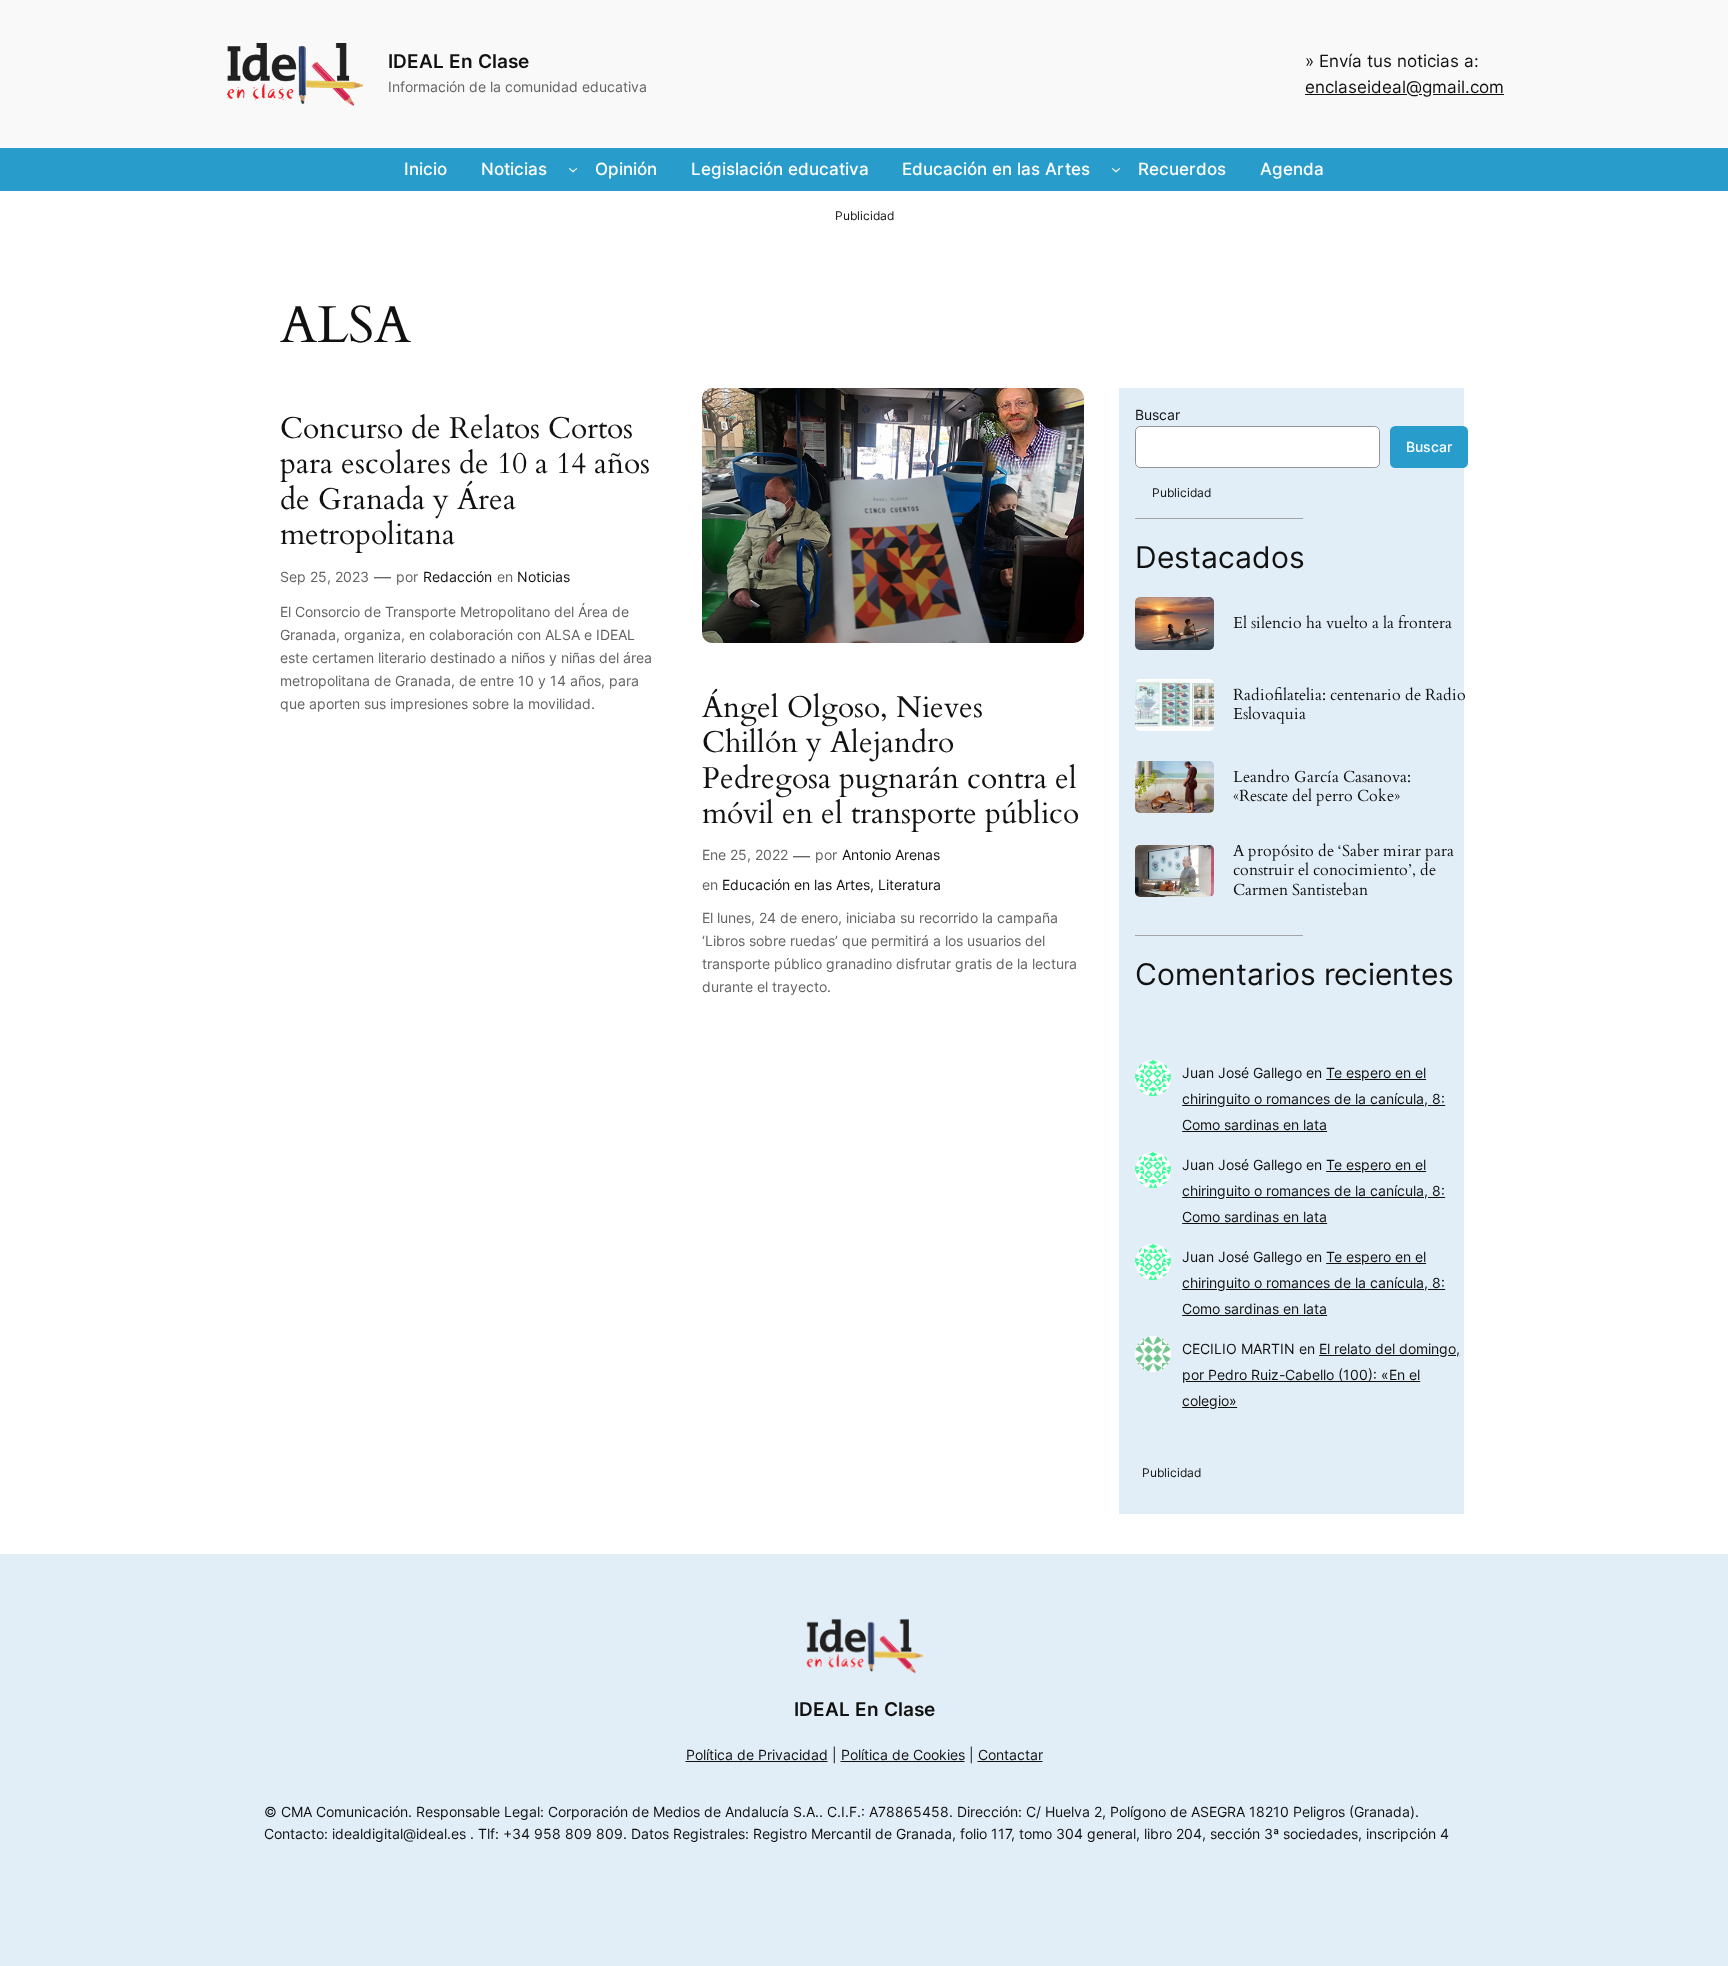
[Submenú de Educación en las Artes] (1116, 169)
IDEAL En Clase (458, 61)
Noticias (543, 576)
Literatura (909, 884)
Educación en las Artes (796, 884)
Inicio (425, 169)
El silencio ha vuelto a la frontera (1342, 623)
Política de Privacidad (757, 1754)
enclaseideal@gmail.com (1404, 87)
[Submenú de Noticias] (573, 169)
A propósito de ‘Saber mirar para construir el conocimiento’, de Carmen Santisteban (1343, 871)
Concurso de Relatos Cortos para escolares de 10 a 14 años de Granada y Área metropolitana (465, 483)
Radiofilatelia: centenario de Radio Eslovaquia (1349, 705)
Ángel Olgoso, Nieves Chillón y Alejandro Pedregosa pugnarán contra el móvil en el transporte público (890, 762)
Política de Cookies (903, 1754)
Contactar (1010, 1754)
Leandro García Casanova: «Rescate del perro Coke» (1322, 787)
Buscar (1157, 414)
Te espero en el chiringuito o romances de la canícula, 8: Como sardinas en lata (1313, 1098)
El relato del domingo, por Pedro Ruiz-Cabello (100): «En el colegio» (1321, 1374)
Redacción (457, 576)
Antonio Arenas (891, 854)
